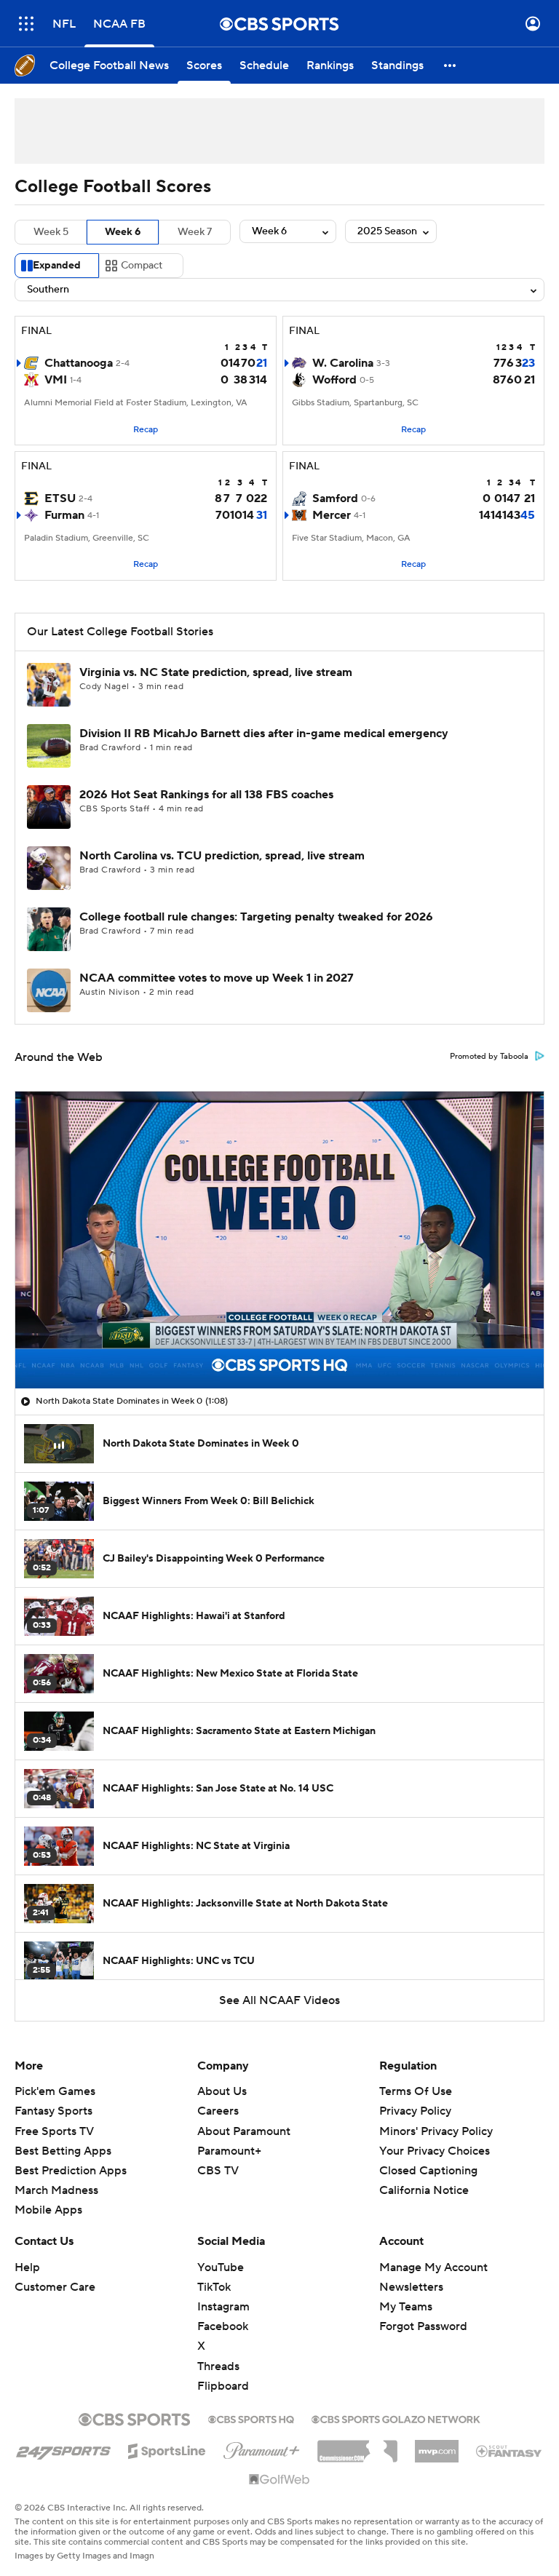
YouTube (221, 2267)
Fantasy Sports (53, 2111)
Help (27, 2267)
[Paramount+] (262, 2448)
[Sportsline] (167, 2449)
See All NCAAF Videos (279, 2000)
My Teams (406, 2307)
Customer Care (55, 2287)
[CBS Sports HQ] (251, 2418)
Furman (64, 515)
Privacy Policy (415, 2111)
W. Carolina (343, 363)
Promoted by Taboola (489, 1057)
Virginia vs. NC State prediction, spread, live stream (216, 672)
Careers (218, 2111)
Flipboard (223, 2386)
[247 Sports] (63, 2449)
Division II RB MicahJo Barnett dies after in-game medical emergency (264, 734)
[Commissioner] (357, 2446)
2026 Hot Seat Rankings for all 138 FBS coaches (206, 795)
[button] (26, 24)
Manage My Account (433, 2267)
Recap (146, 430)
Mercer (332, 515)
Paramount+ (229, 2151)
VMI (56, 380)
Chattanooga (79, 363)
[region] (279, 1240)
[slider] (279, 1346)
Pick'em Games (55, 2091)
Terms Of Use (416, 2091)
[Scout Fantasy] (510, 2450)
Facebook (223, 2326)
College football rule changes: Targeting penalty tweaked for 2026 (256, 917)
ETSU (60, 498)
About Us (222, 2091)
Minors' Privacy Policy (436, 2131)
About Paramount (244, 2131)
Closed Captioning (428, 2157)
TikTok (214, 2287)
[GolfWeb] (279, 2480)
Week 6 (123, 232)
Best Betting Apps (63, 2151)
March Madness (56, 2190)
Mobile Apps (48, 2210)
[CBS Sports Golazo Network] (396, 2418)
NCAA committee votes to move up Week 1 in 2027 (217, 978)
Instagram (223, 2307)
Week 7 (195, 232)
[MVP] (437, 2446)
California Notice (424, 2177)
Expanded (57, 266)
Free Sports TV (54, 2131)
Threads (218, 2366)
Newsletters (411, 2287)
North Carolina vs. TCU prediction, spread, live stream (222, 856)
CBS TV (218, 2171)
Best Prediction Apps (71, 2171)
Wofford (334, 380)
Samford (335, 498)
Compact (142, 266)
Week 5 (51, 232)
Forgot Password (423, 2326)
